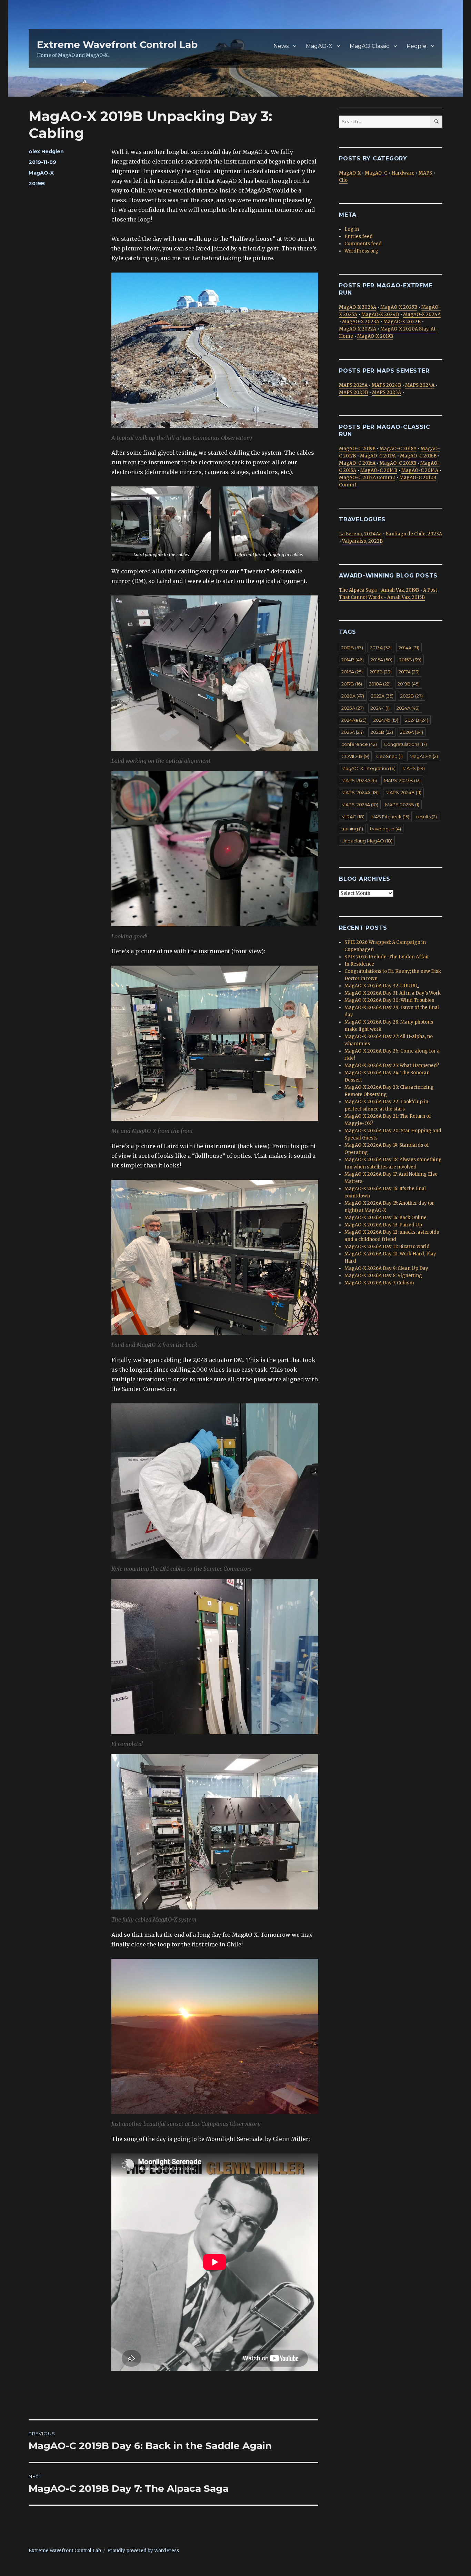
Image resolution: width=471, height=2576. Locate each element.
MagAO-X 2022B (402, 322)
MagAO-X (319, 46)
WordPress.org (361, 251)
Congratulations (405, 744)
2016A (352, 672)
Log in (352, 229)
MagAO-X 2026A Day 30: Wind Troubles (389, 1000)
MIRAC (353, 817)
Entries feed (359, 236)
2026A (412, 732)
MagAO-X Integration (368, 768)
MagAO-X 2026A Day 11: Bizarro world (387, 1247)
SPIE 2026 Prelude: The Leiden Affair (387, 957)
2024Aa (354, 720)
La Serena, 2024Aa (360, 534)
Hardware (403, 173)
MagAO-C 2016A (357, 463)
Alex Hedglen (46, 151)
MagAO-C (376, 173)
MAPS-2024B (403, 792)
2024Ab (386, 720)
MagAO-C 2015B (398, 463)
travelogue (385, 829)
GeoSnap (389, 756)
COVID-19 (355, 756)
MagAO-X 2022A (358, 329)
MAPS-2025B (402, 805)
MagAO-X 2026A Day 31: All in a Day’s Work (393, 993)
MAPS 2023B (353, 392)
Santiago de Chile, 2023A (414, 534)
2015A (382, 660)
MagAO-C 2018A (398, 449)
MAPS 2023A (387, 392)
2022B (412, 696)
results (427, 817)
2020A (353, 696)
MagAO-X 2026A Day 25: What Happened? (392, 1065)
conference (359, 744)
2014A (409, 648)
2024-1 (380, 708)
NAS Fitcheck (390, 817)
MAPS (425, 173)
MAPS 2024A (420, 385)
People (417, 46)
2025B (382, 732)
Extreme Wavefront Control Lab (117, 45)
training (352, 829)
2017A (409, 672)
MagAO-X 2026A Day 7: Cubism (379, 1283)
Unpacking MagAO (367, 841)
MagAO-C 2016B (418, 456)
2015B (410, 660)
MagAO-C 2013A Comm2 (367, 478)
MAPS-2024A (360, 792)
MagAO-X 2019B (375, 336)
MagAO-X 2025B (399, 307)
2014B (353, 660)
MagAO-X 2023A (361, 322)
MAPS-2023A (359, 780)
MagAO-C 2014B (379, 470)
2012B (352, 648)
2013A (381, 648)
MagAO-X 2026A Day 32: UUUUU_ (382, 986)
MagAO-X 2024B (380, 314)
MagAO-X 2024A (422, 314)
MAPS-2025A (360, 805)
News (281, 46)
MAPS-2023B (402, 780)
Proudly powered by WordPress (143, 2551)
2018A (380, 684)
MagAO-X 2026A (358, 307)
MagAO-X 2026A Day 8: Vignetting (383, 1276)
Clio (343, 180)
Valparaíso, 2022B (362, 541)
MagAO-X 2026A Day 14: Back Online (385, 1218)
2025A (353, 732)
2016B (381, 672)
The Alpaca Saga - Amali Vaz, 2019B (379, 590)
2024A (408, 708)
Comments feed (363, 244)
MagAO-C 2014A (420, 470)
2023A (353, 708)
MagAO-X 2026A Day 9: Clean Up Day (386, 1268)
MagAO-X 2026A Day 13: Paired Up (383, 1225)
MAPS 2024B (386, 385)
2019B (37, 184)
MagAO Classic (369, 46)
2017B (352, 684)
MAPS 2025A (353, 385)
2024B (417, 720)
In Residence (359, 964)
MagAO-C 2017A (378, 456)
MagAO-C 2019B (357, 449)
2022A (382, 696)
